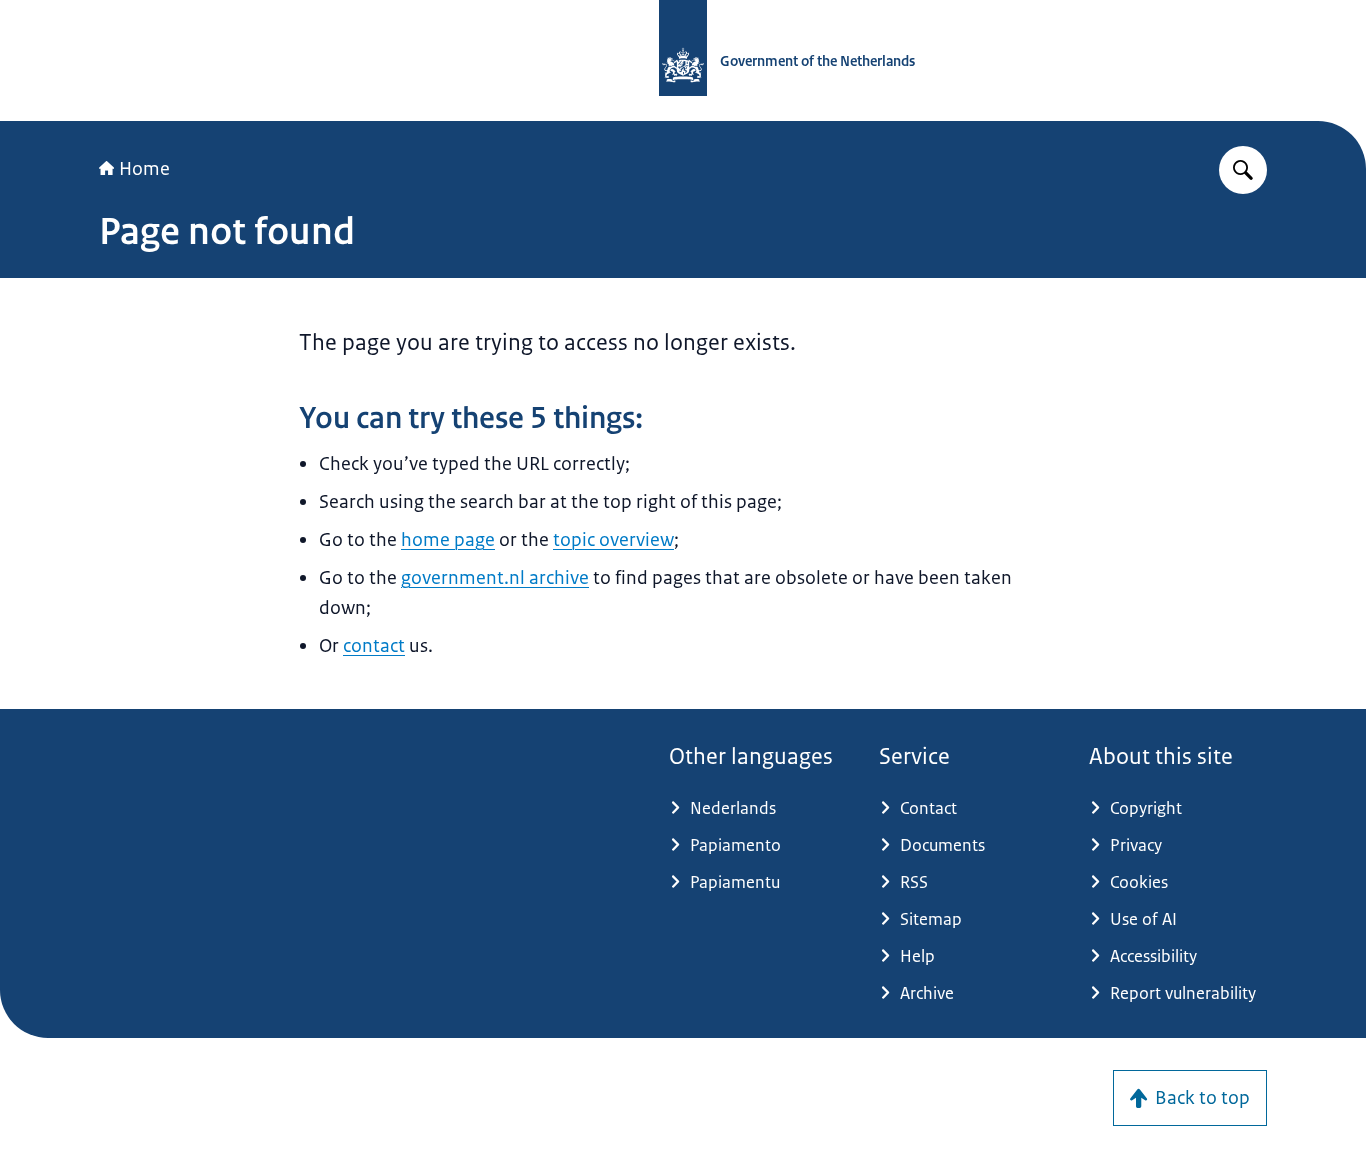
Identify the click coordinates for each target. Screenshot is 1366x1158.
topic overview (613, 540)
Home (144, 169)
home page (448, 540)
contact (374, 646)
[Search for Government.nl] (1243, 170)
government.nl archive (495, 578)
